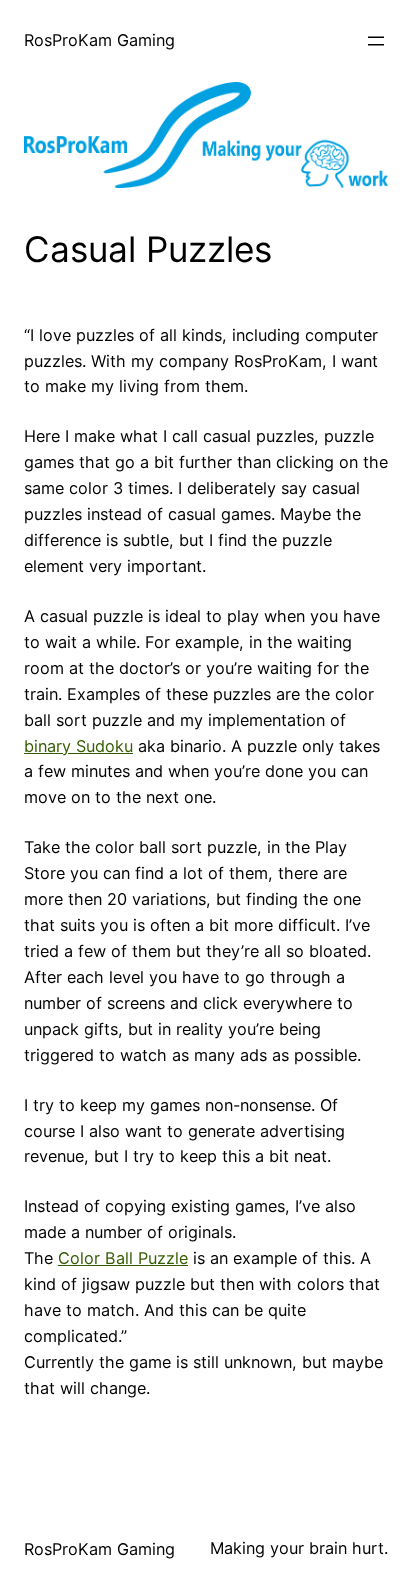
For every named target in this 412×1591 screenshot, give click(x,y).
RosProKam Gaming (99, 40)
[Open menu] (376, 41)
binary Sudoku (78, 746)
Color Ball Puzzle (123, 1258)
